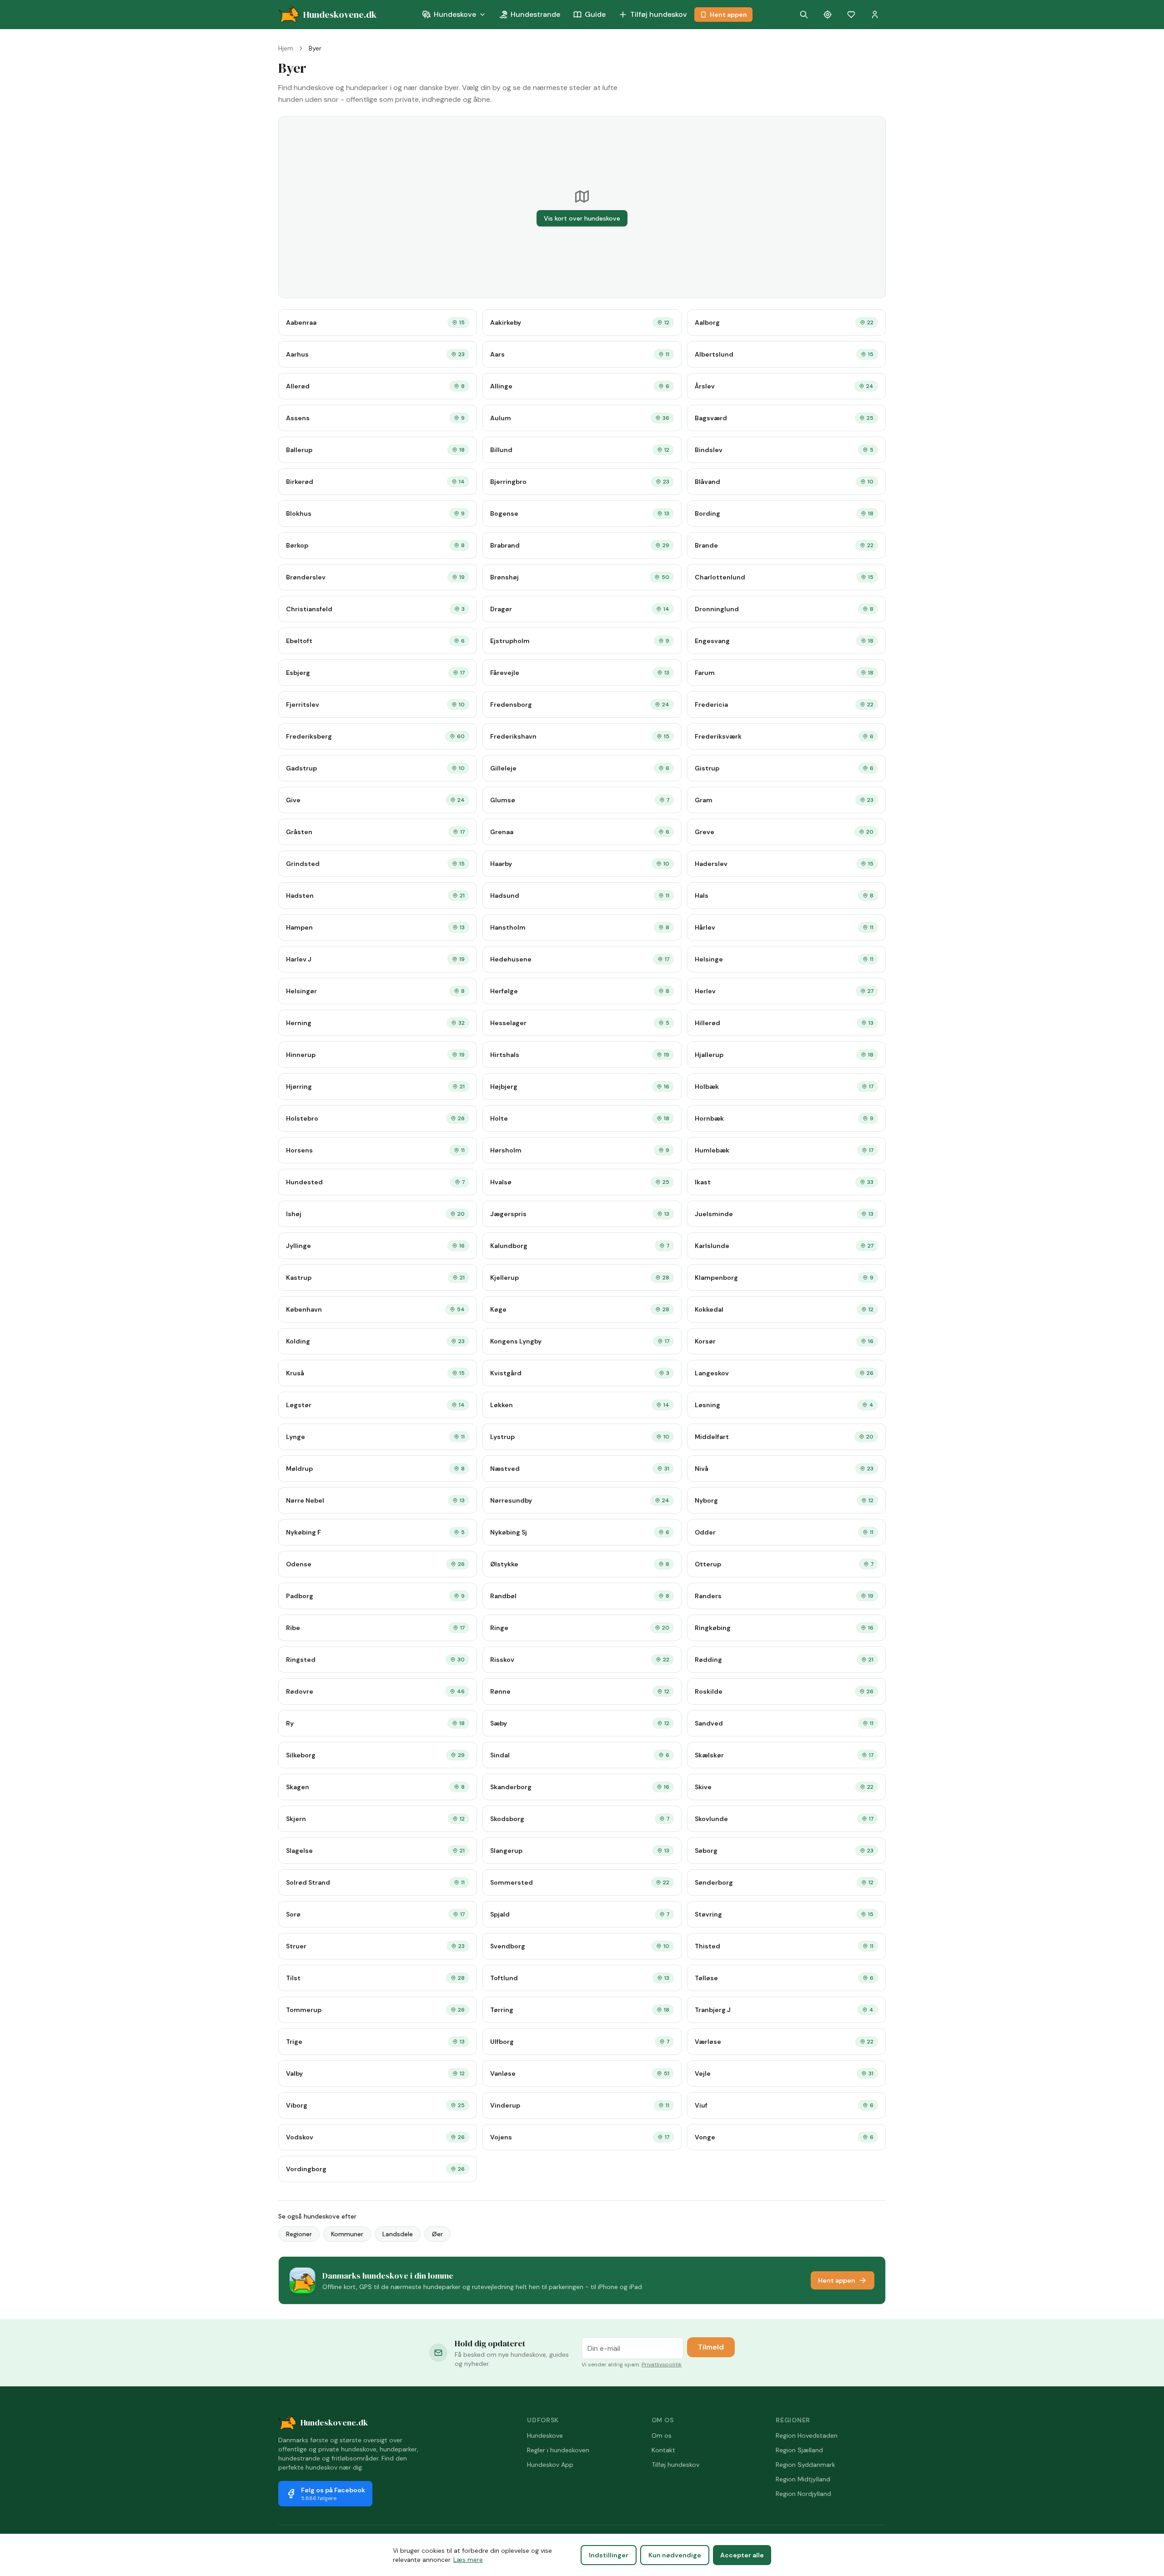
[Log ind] (875, 15)
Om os (662, 2435)
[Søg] (804, 15)
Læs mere (468, 2560)
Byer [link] (315, 48)
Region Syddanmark (805, 2465)
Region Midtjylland (803, 2479)
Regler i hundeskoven (558, 2450)
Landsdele (398, 2234)
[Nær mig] (828, 15)
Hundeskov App (550, 2465)
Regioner (299, 2234)
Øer (437, 2234)
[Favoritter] (851, 15)
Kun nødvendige (675, 2555)
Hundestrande (535, 14)
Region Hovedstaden (807, 2435)
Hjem (286, 48)
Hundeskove (455, 14)
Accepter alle (742, 2555)
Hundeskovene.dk (334, 2423)
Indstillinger (609, 2555)
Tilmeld (711, 2347)
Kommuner (347, 2234)
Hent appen (728, 15)
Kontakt (663, 2450)
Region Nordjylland (803, 2494)
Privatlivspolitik (662, 2365)
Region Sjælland (799, 2450)
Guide (595, 14)
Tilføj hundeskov (659, 14)
